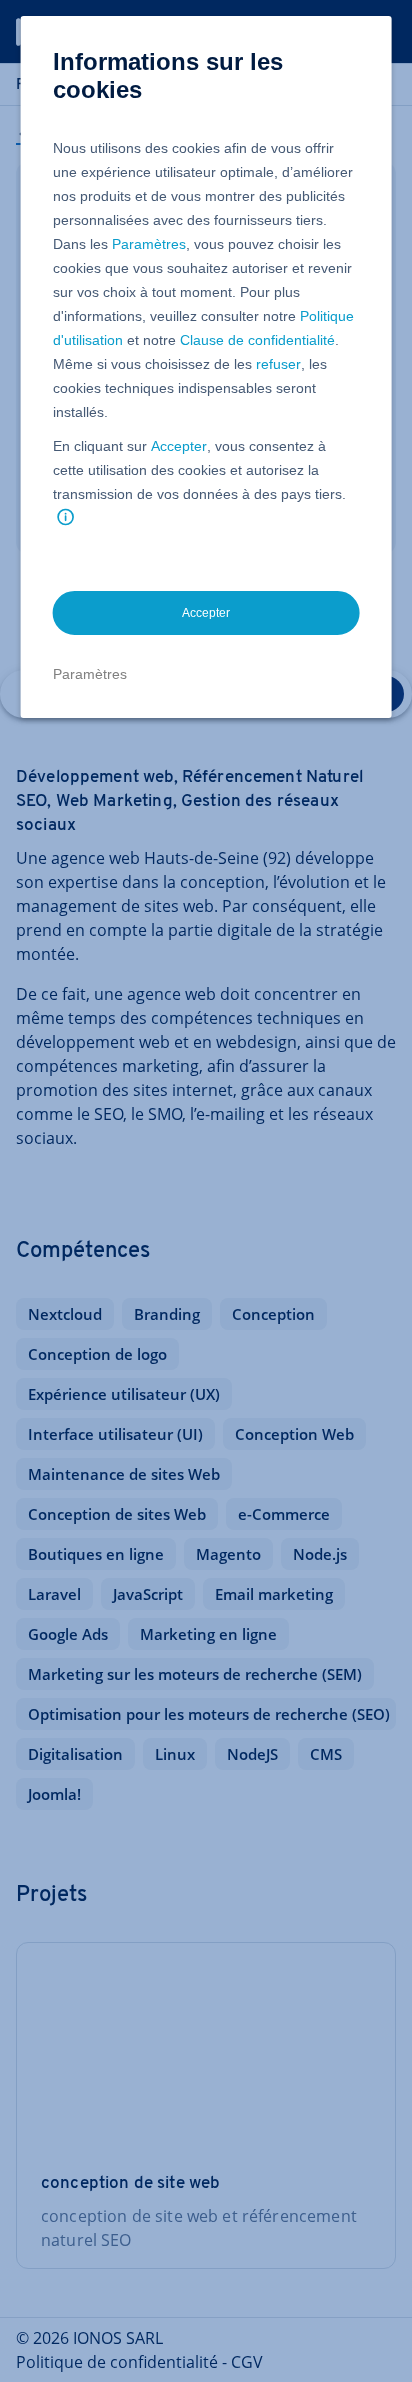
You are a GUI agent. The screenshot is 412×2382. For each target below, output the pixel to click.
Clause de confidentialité (257, 340)
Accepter (179, 446)
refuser (278, 364)
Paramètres (149, 244)
